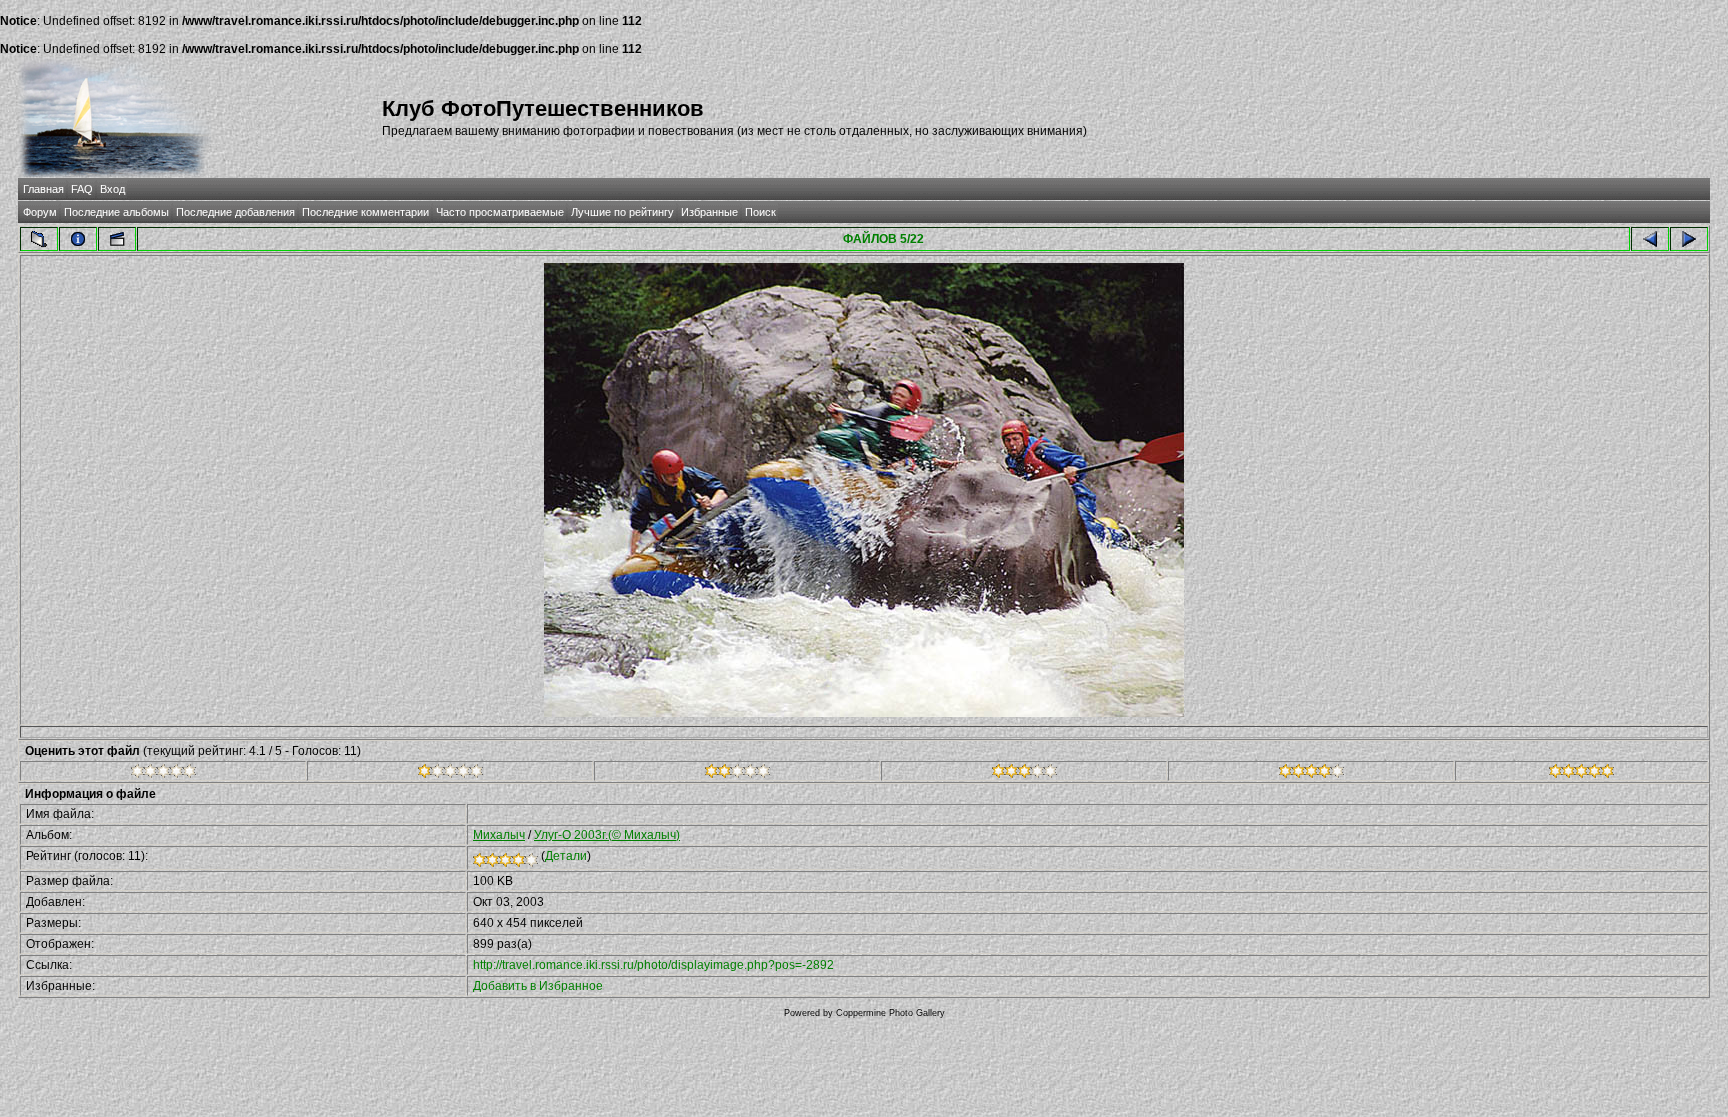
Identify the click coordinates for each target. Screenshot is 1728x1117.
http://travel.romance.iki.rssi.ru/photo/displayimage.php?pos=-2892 (653, 965)
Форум (40, 212)
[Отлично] (1311, 774)
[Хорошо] (1024, 774)
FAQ (82, 189)
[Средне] (737, 774)
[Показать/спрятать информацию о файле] (78, 239)
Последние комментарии (365, 212)
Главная (43, 189)
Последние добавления (235, 212)
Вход (112, 189)
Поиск (760, 212)
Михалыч (499, 835)
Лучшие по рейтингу (622, 212)
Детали (566, 856)
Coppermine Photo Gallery (890, 1013)
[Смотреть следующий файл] (1689, 239)
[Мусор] (163, 774)
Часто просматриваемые (500, 212)
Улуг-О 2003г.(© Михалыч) (607, 835)
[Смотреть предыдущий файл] (1650, 239)
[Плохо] (450, 774)
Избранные (709, 212)
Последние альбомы (116, 212)
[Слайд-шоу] (117, 239)
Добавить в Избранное (538, 986)
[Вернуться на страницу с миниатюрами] (39, 239)
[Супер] (1581, 774)
